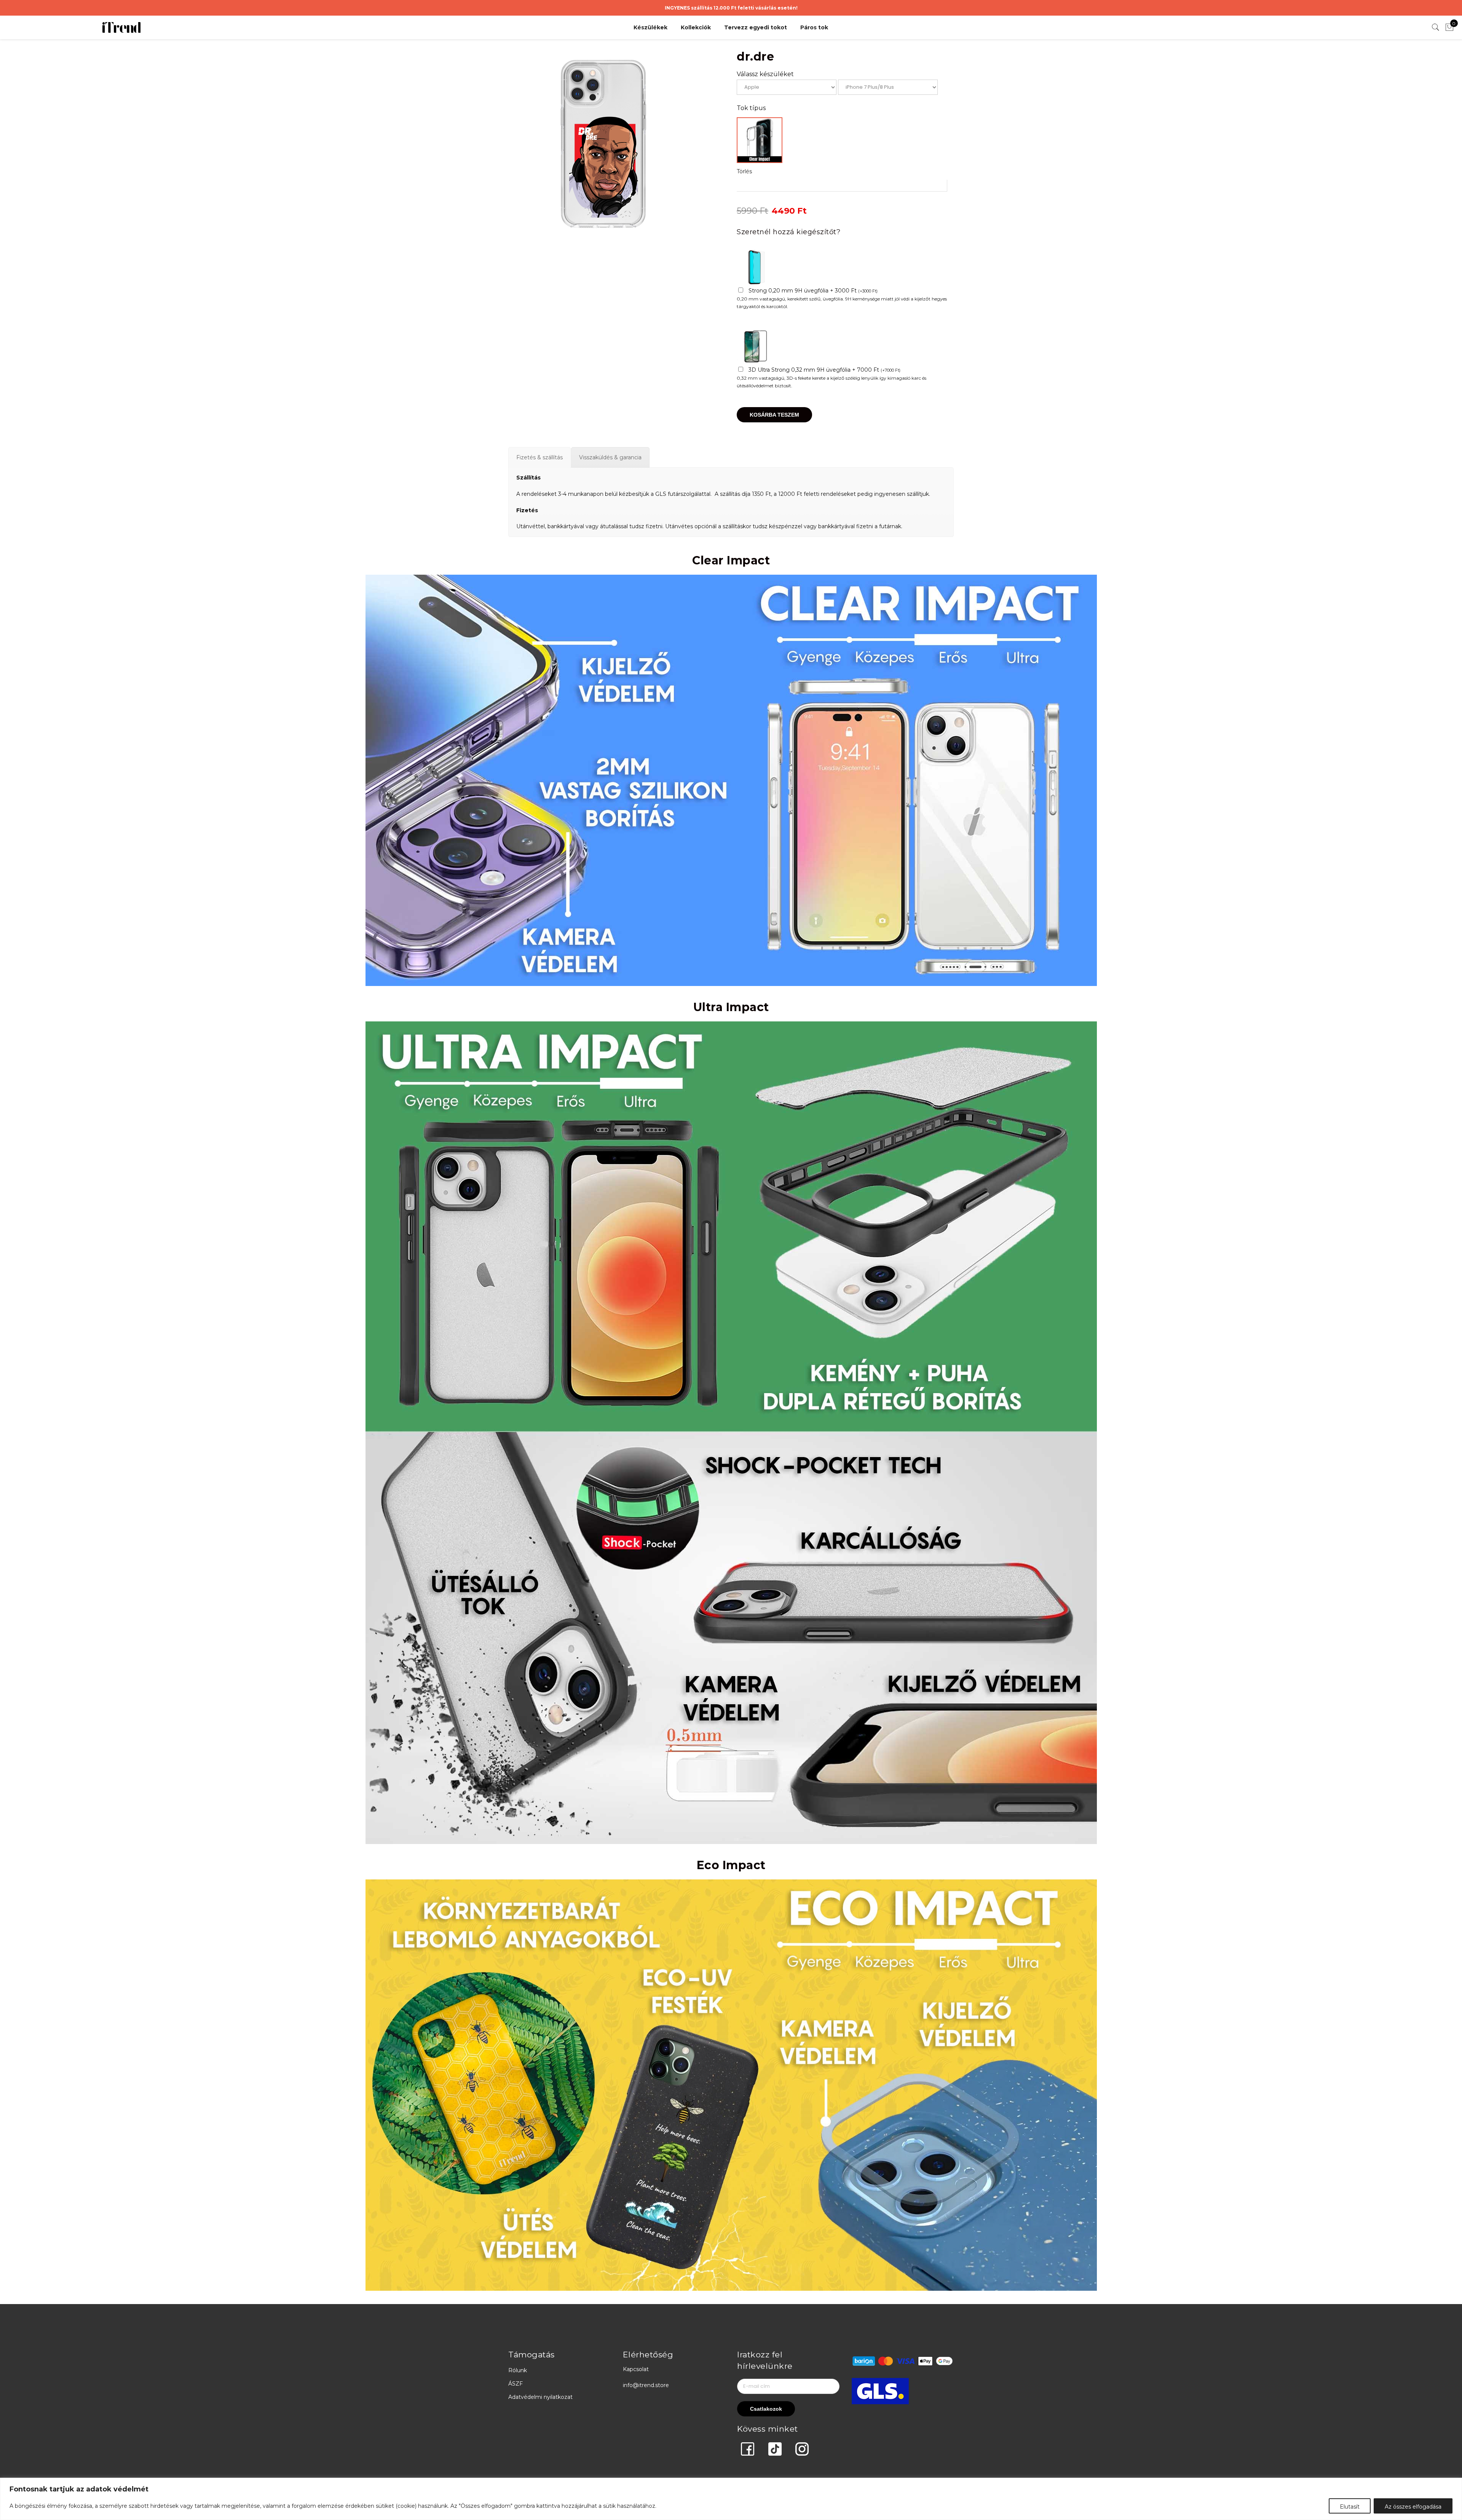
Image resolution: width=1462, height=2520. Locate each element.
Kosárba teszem (774, 415)
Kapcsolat (636, 2369)
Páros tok (814, 27)
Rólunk (518, 2370)
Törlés (744, 171)
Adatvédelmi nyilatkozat (540, 2397)
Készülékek (650, 27)
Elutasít (1350, 2507)
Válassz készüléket (765, 74)
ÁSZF (516, 2384)
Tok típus (751, 108)
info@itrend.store (646, 2385)
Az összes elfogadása (1413, 2507)
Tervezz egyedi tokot (756, 27)
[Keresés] (1436, 27)
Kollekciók (696, 27)
